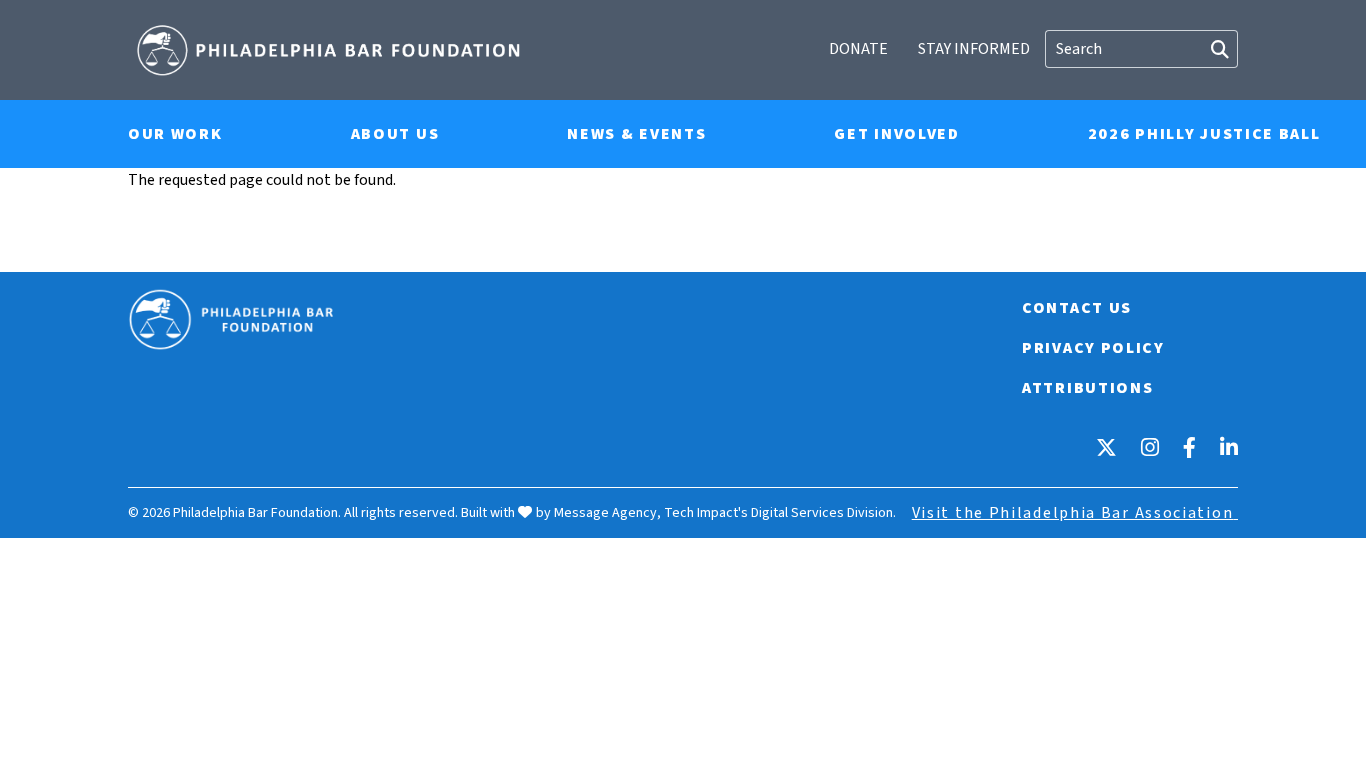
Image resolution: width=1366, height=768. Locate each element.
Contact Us (1077, 308)
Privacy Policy (1093, 348)
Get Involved (896, 134)
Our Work (175, 134)
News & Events (636, 134)
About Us (395, 134)
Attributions (1087, 388)
